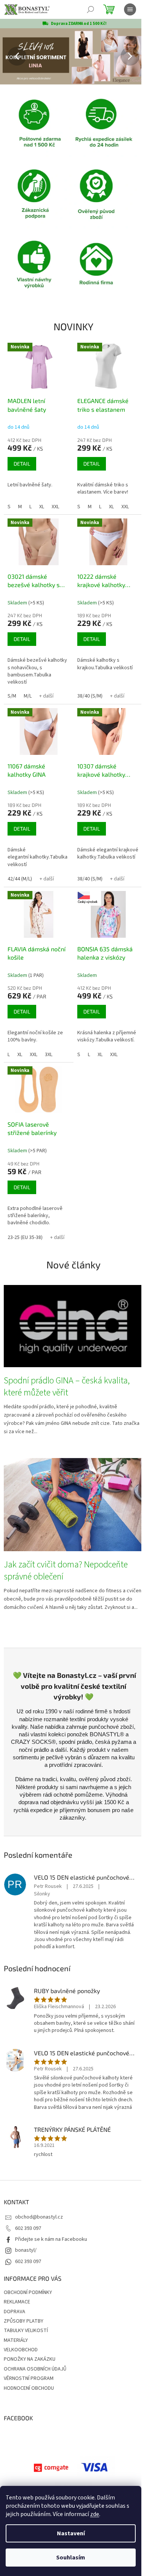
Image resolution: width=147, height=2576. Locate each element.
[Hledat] (90, 9)
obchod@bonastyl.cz (39, 2217)
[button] (11, 56)
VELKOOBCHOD (21, 2350)
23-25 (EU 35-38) (25, 1237)
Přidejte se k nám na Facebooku (51, 2239)
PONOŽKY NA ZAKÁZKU (30, 2359)
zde (95, 2514)
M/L (28, 696)
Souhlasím (71, 2558)
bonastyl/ (26, 2250)
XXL (55, 507)
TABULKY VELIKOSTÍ (26, 2331)
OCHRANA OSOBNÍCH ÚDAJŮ (35, 2369)
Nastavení (71, 2533)
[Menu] (130, 9)
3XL (49, 1055)
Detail (22, 464)
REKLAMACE (17, 2302)
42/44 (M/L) (20, 879)
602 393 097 (28, 2228)
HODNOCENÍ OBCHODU (29, 2388)
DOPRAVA (15, 2312)
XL (42, 507)
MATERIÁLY (16, 2340)
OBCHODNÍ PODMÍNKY (28, 2292)
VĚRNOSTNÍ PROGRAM (29, 2378)
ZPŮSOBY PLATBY (24, 2321)
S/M (12, 696)
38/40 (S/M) (90, 696)
